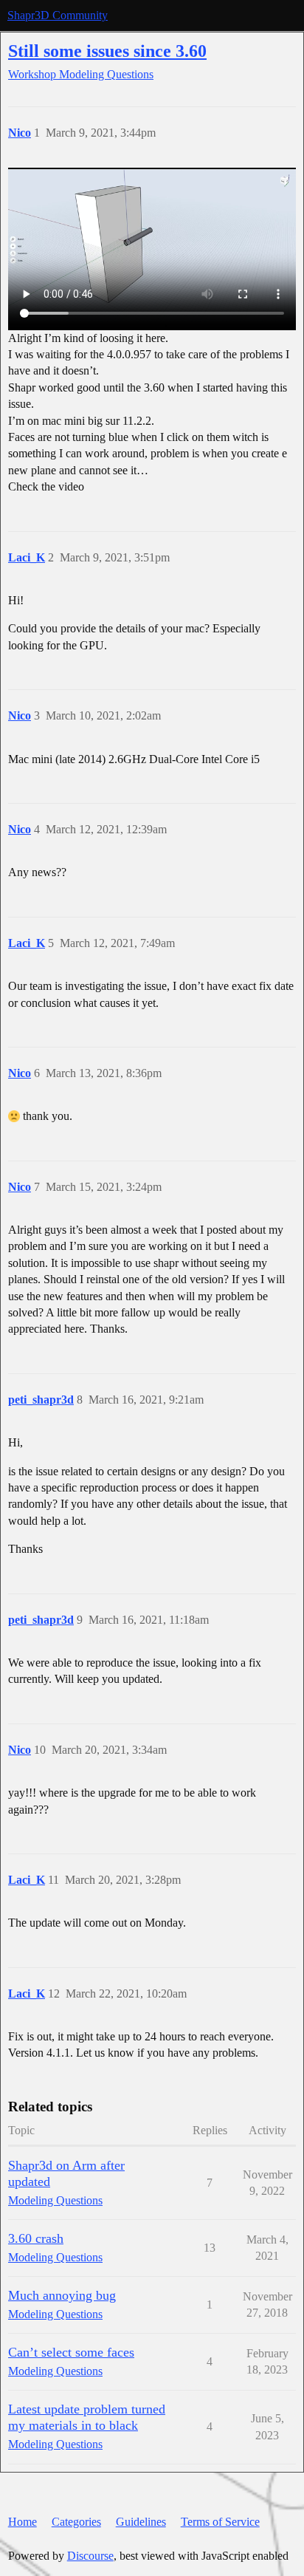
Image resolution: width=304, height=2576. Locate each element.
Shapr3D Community (58, 15)
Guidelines (141, 2522)
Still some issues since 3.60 (107, 51)
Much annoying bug (62, 2295)
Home (23, 2522)
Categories (76, 2522)
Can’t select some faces (71, 2352)
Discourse (90, 2556)
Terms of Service (220, 2522)
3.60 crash (36, 2238)
